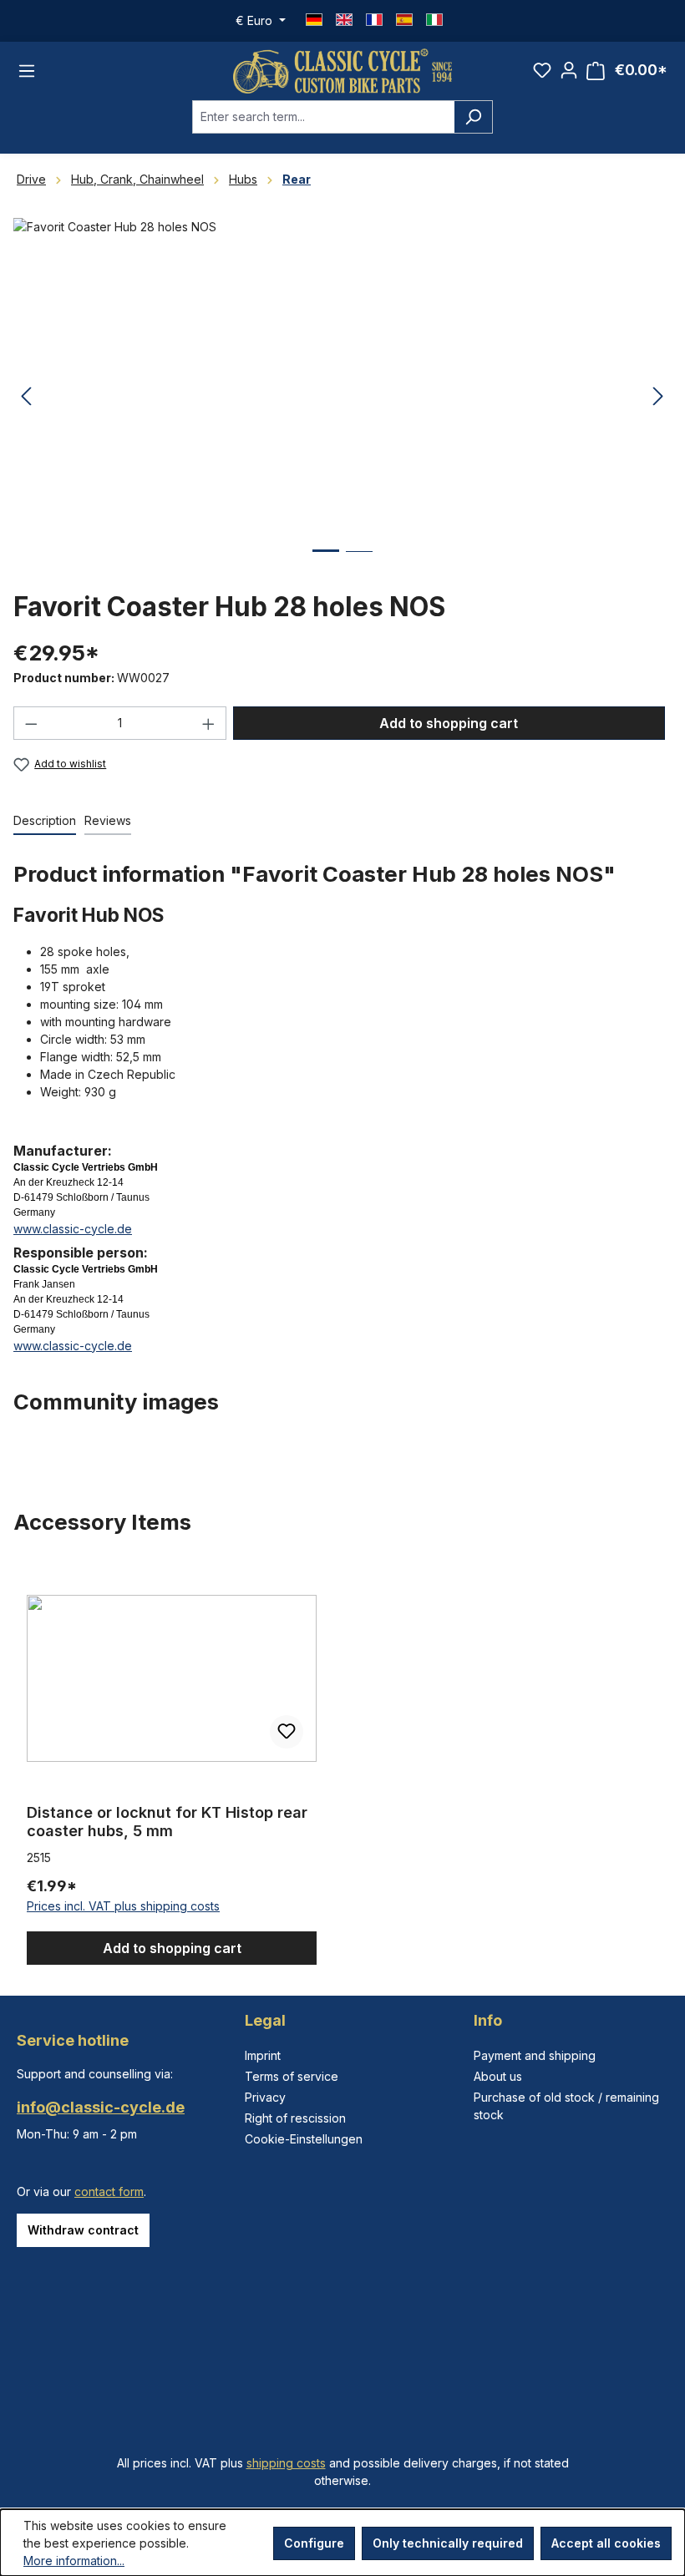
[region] (342, 1764)
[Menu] (27, 71)
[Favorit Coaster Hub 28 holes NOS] (342, 397)
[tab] (45, 821)
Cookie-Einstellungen (304, 2139)
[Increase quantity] (209, 723)
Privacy (265, 2097)
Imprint (263, 2055)
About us (498, 2076)
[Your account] (569, 70)
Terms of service (292, 2076)
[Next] (658, 397)
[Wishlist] (542, 70)
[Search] (473, 117)
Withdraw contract (83, 2230)
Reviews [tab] (108, 820)
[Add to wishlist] (287, 1732)
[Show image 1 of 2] (326, 563)
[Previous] (26, 397)
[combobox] (323, 117)
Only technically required (448, 2543)
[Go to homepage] (342, 71)
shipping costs (286, 2463)
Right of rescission (295, 2118)
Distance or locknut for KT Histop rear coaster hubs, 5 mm (167, 1822)
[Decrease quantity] (31, 723)
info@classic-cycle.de (101, 2107)
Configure (314, 2543)
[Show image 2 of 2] (359, 564)
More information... (74, 2561)
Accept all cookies (606, 2543)
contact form (109, 2191)
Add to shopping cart (449, 723)
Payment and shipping (535, 2055)
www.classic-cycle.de (73, 1229)
